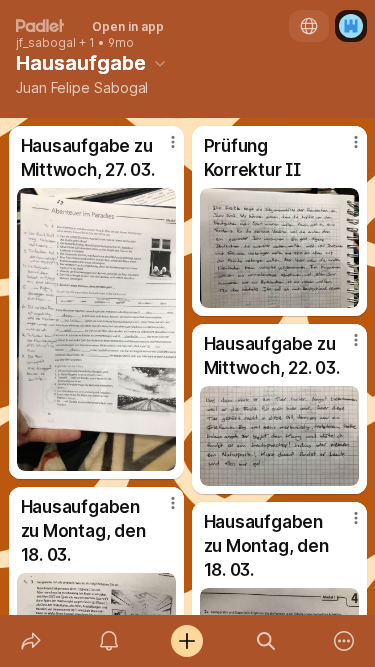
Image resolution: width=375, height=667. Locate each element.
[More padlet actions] (344, 641)
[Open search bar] (266, 641)
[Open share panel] (31, 641)
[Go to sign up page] (351, 26)
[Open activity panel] (109, 641)
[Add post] (187, 641)
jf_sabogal (46, 43)
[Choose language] (309, 26)
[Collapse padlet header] (160, 63)
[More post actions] (160, 150)
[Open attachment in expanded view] (96, 329)
